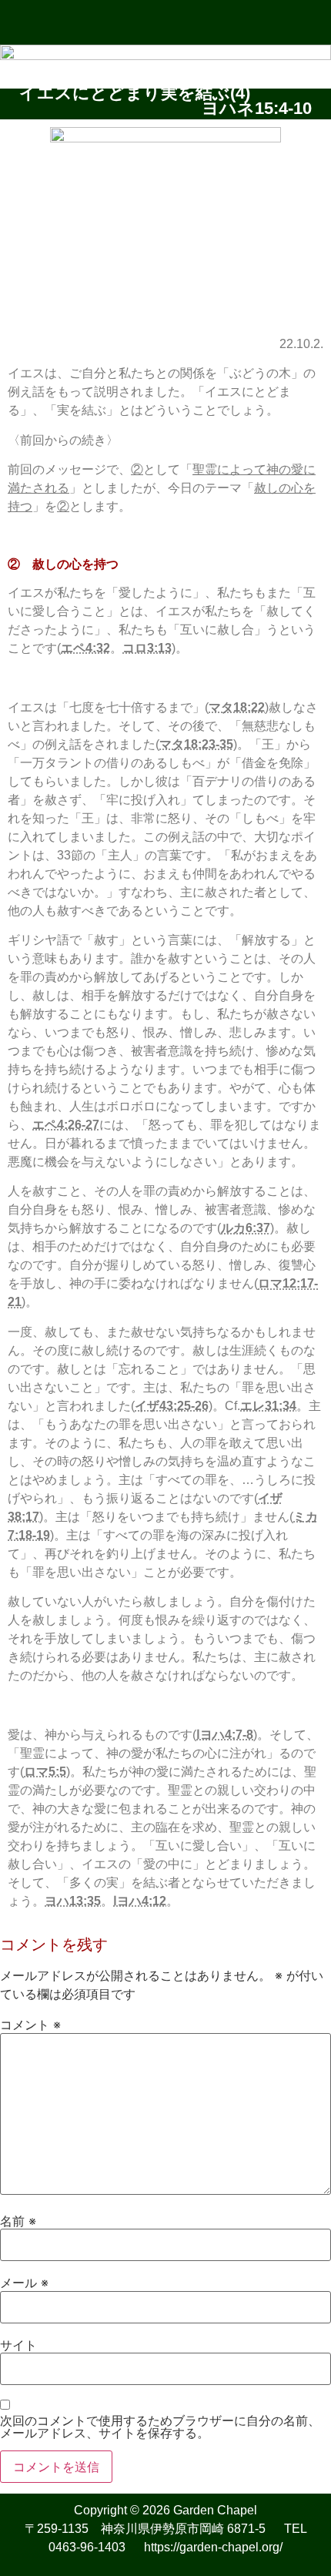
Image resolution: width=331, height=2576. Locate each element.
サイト (18, 2345)
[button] (165, 22)
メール (24, 2283)
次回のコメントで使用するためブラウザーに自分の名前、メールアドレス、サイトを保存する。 (160, 2427)
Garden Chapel (215, 2510)
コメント (30, 2025)
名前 (18, 2221)
